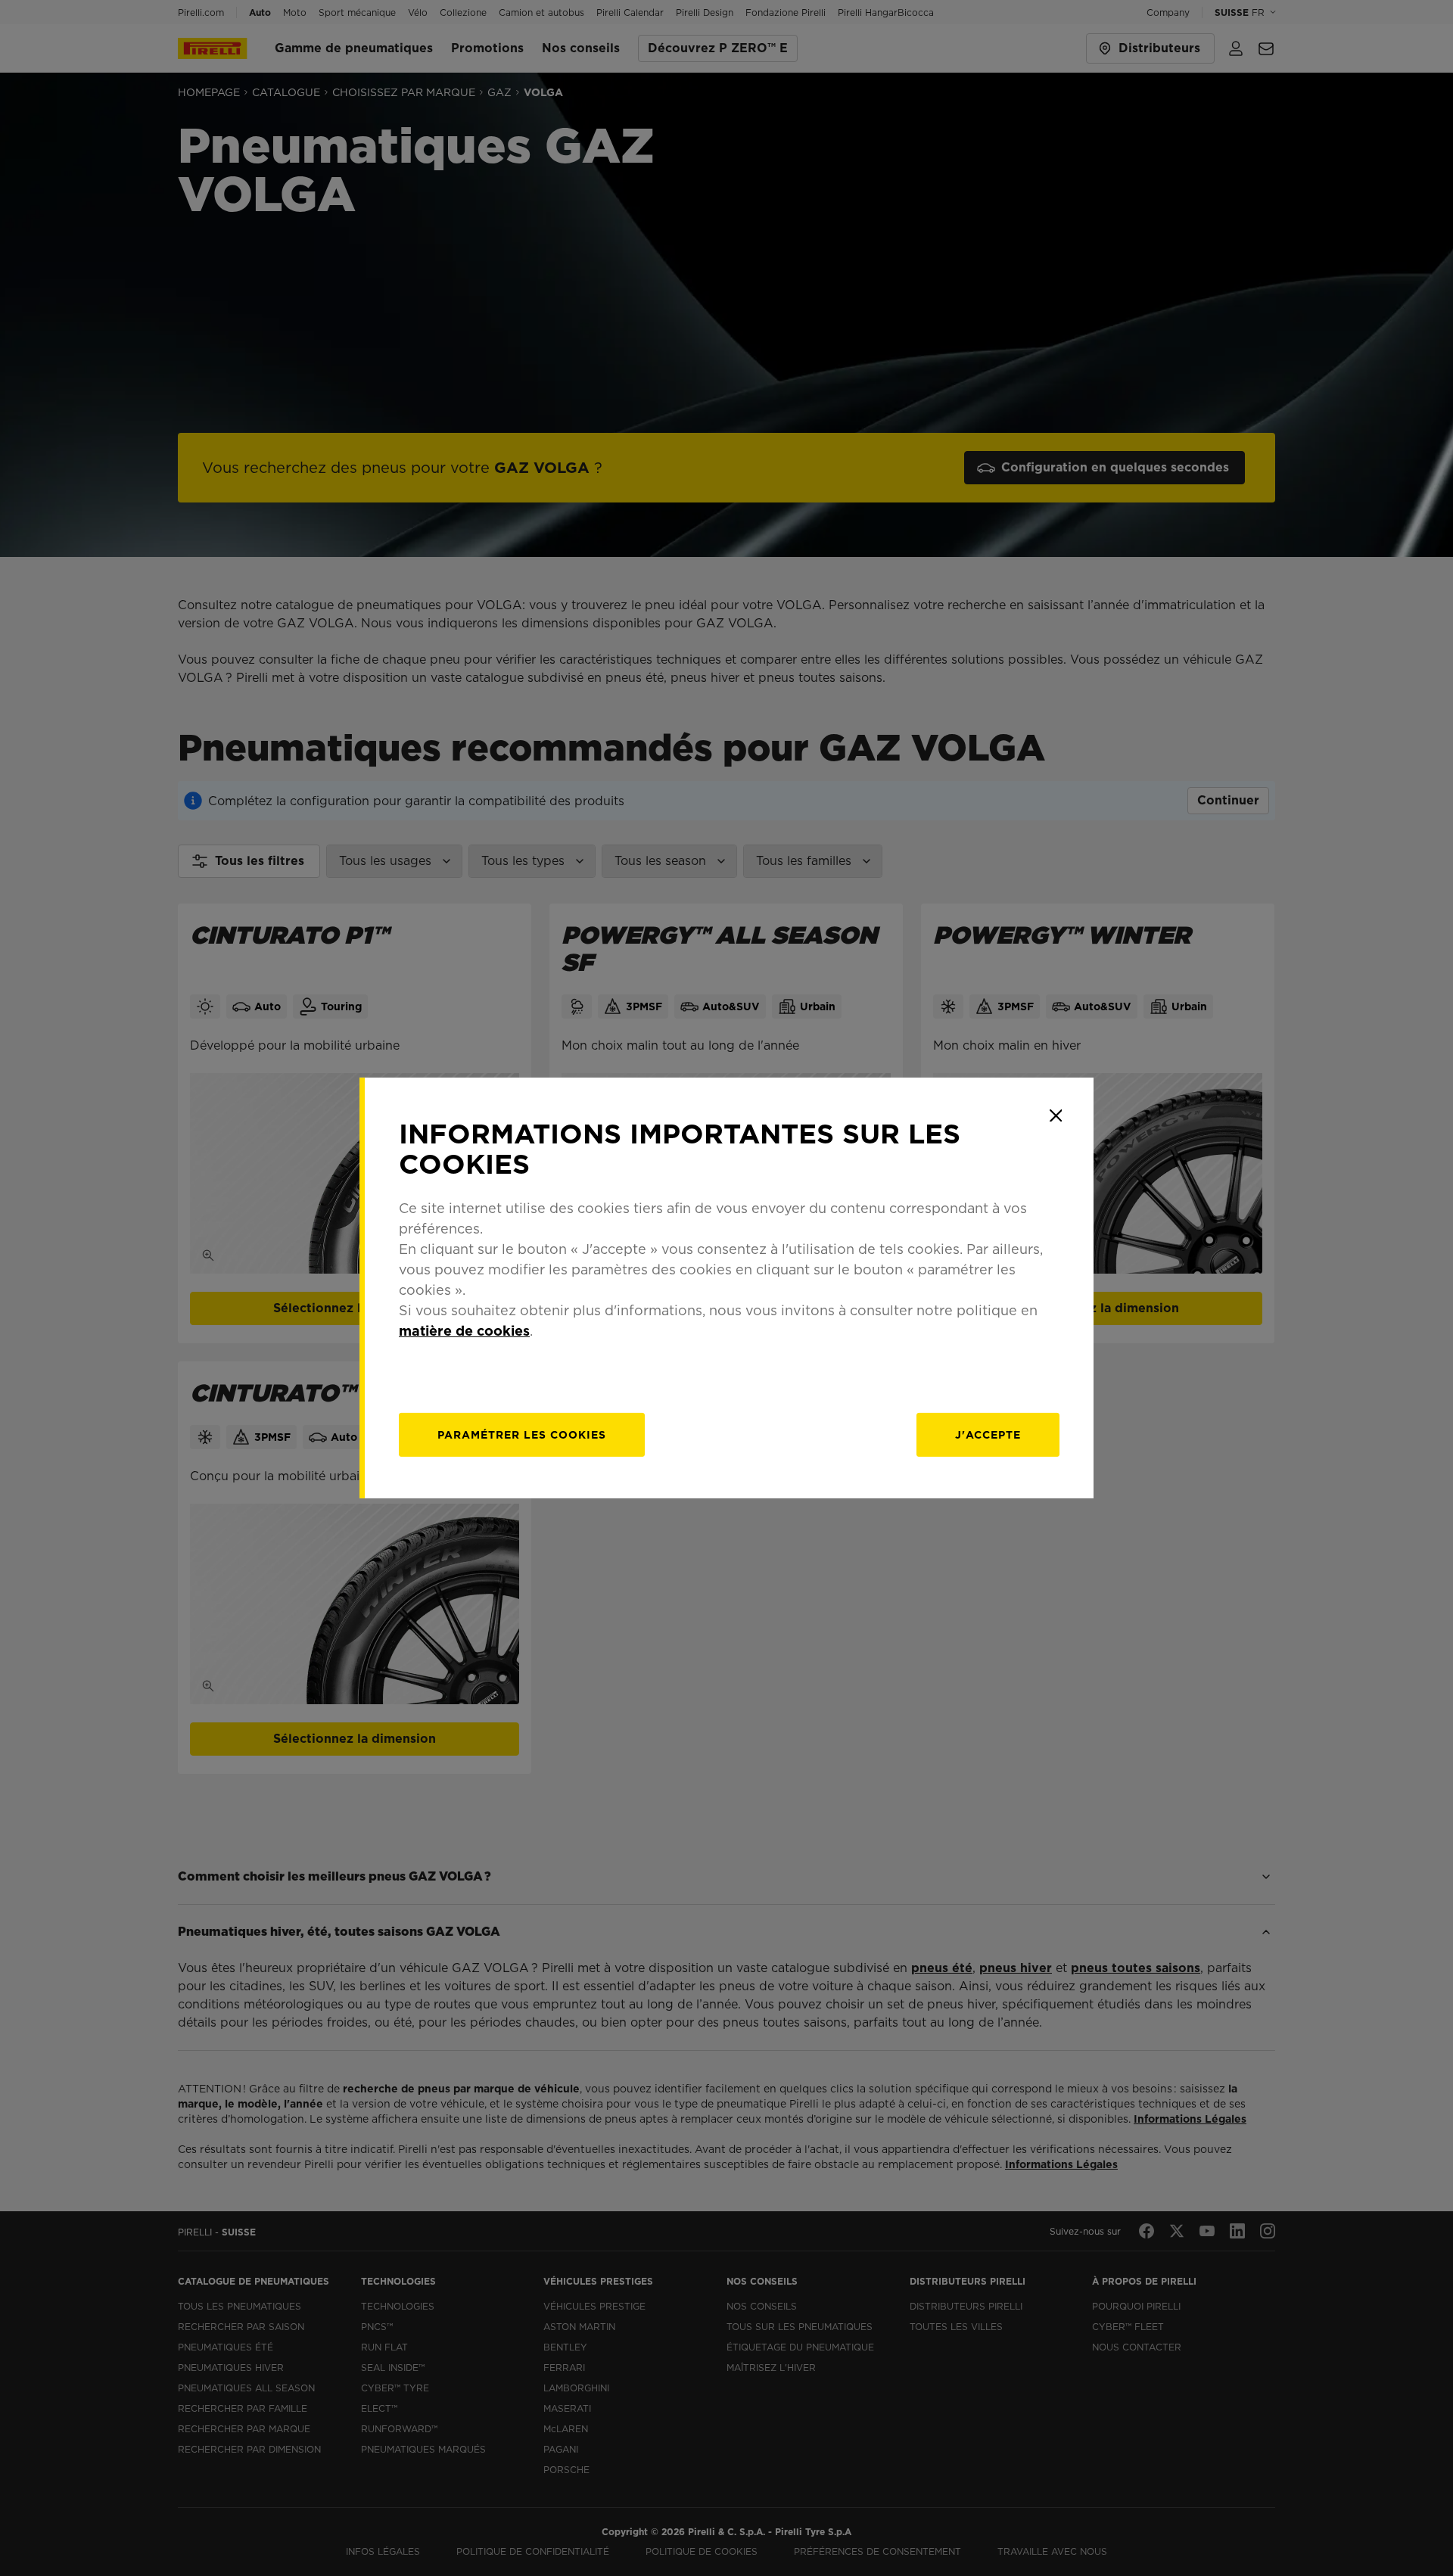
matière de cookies (464, 1331)
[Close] (1056, 1115)
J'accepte (988, 1435)
